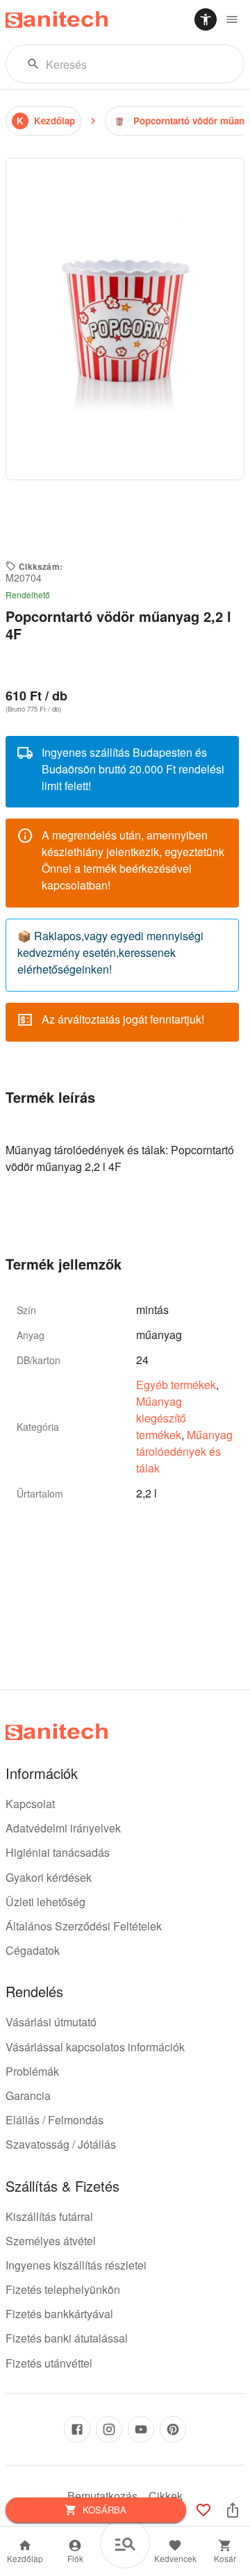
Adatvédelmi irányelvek (63, 1828)
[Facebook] (77, 2429)
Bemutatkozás (102, 2496)
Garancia (28, 2095)
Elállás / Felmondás (55, 2120)
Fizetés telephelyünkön (63, 2289)
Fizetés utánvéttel (49, 2363)
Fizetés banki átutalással (67, 2338)
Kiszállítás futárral (49, 2216)
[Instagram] (109, 2429)
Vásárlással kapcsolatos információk (95, 2047)
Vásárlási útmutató (51, 2022)
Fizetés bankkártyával (59, 2314)
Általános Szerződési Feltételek (84, 1926)
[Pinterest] (173, 2429)
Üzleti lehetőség (45, 1902)
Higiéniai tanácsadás (58, 1852)
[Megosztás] (233, 2510)
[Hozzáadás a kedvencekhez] (203, 2510)
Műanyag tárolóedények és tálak (184, 1451)
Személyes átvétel (51, 2241)
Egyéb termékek (176, 1385)
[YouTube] (141, 2429)
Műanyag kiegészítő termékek (161, 1418)
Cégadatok (33, 1950)
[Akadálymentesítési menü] (206, 19)
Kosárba (105, 2510)
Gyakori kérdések (49, 1877)
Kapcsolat (30, 1804)
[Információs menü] (232, 19)
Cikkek (166, 2496)
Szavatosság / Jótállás (61, 2144)
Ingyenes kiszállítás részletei (76, 2265)
